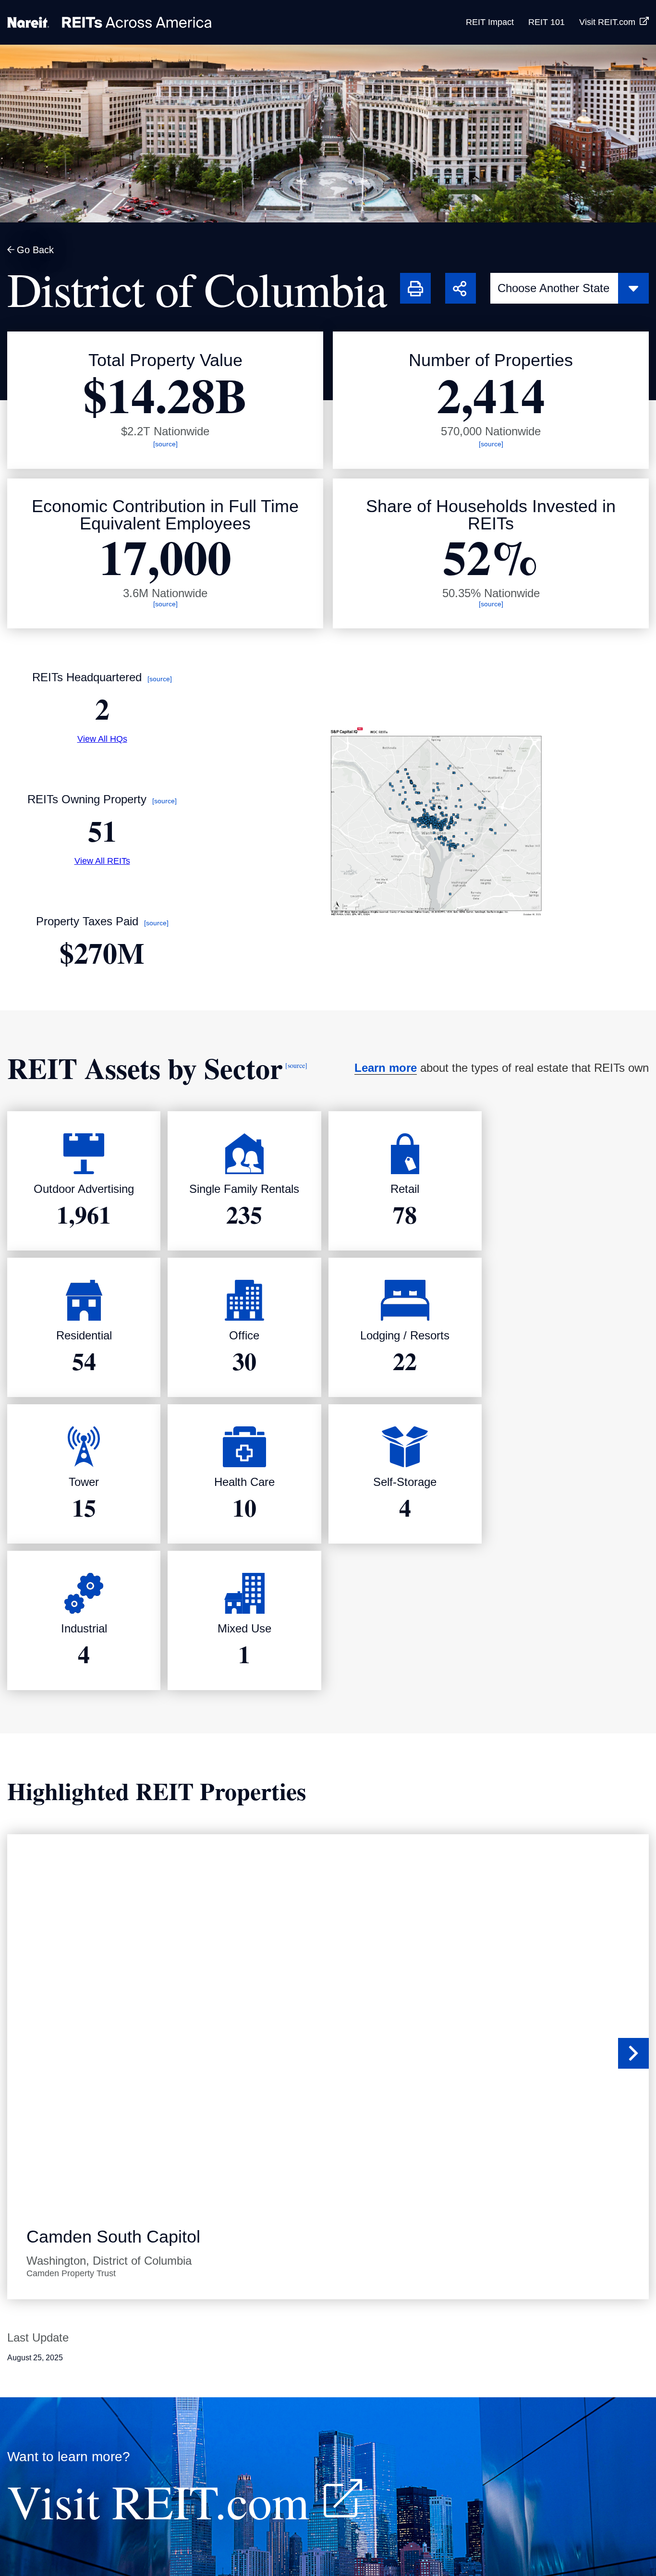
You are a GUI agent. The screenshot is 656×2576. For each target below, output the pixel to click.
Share (457, 279)
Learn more (386, 1068)
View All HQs (102, 739)
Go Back (35, 250)
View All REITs (102, 861)
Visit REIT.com (607, 22)
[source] (165, 444)
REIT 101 (547, 22)
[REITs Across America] (109, 22)
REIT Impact (490, 22)
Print (409, 279)
